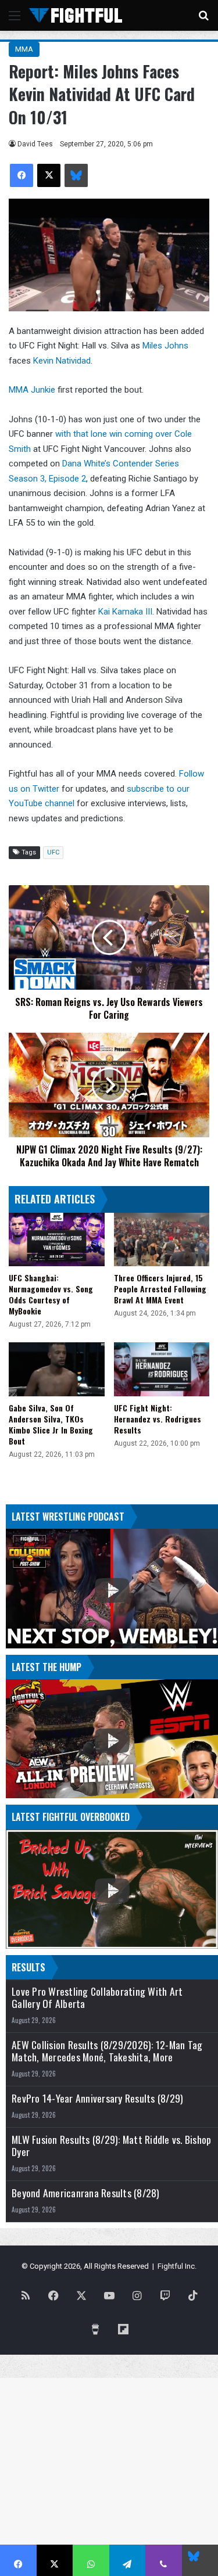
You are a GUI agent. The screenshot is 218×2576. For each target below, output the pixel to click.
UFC (53, 852)
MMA (24, 49)
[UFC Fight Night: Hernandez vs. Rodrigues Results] (162, 1369)
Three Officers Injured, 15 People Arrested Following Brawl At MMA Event (160, 1289)
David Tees (35, 144)
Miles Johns (165, 346)
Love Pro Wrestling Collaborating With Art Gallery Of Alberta (97, 1997)
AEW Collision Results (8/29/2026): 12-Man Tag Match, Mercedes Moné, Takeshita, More (107, 2051)
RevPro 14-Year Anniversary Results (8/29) (97, 2098)
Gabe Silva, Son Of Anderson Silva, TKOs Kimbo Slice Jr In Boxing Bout (51, 1424)
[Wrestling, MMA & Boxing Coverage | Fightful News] (76, 15)
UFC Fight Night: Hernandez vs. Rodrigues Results (158, 1419)
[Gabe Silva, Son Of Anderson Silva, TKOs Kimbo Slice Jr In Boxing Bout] (57, 1369)
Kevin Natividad (62, 361)
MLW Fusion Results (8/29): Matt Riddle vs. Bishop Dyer (111, 2146)
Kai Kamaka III (125, 612)
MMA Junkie (32, 390)
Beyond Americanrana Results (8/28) (86, 2193)
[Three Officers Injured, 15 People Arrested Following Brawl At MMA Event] (162, 1240)
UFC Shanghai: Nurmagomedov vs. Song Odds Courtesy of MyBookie (51, 1294)
